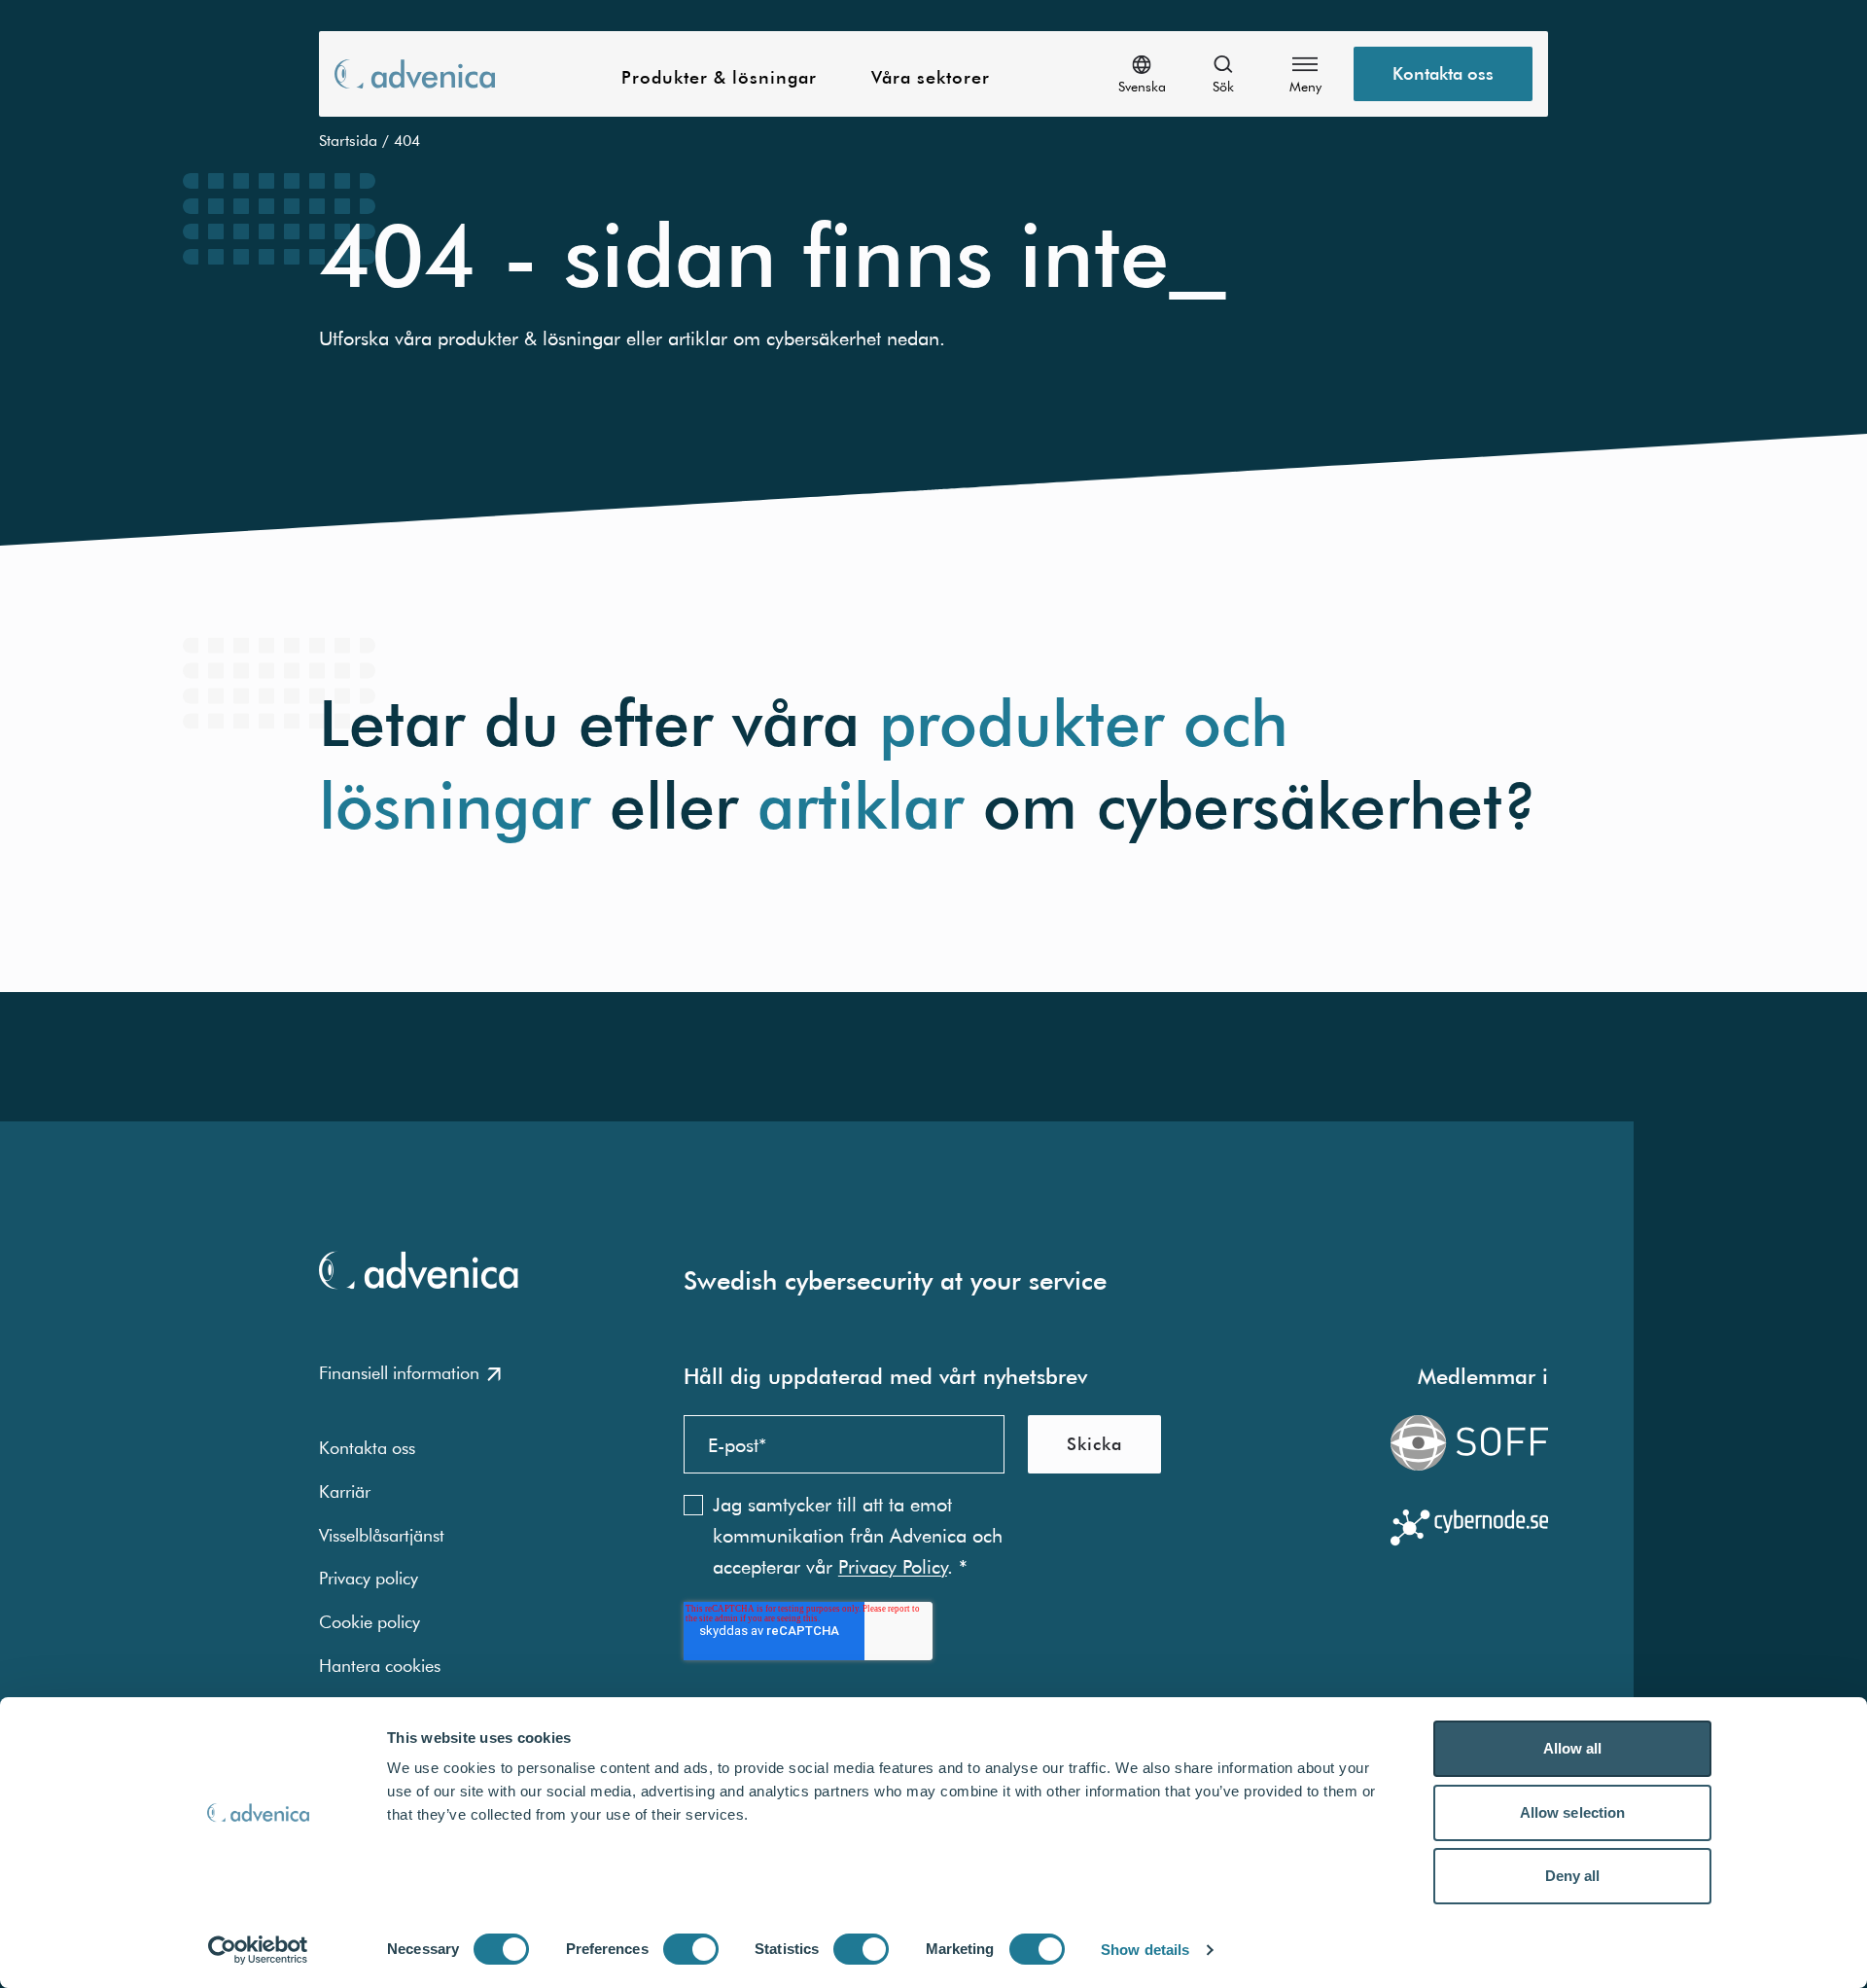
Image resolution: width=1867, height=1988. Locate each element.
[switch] (691, 1949)
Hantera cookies (380, 1666)
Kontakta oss (1443, 73)
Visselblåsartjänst (382, 1535)
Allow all (1573, 1748)
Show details (1145, 1950)
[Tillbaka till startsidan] (415, 73)
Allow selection (1573, 1812)
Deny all (1573, 1876)
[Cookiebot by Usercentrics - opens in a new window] (258, 1950)
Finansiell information (399, 1373)
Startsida (348, 140)
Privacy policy (369, 1578)
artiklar (861, 806)
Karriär (345, 1491)
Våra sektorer (931, 78)
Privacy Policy (893, 1566)
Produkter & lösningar (719, 78)
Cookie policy (370, 1622)
